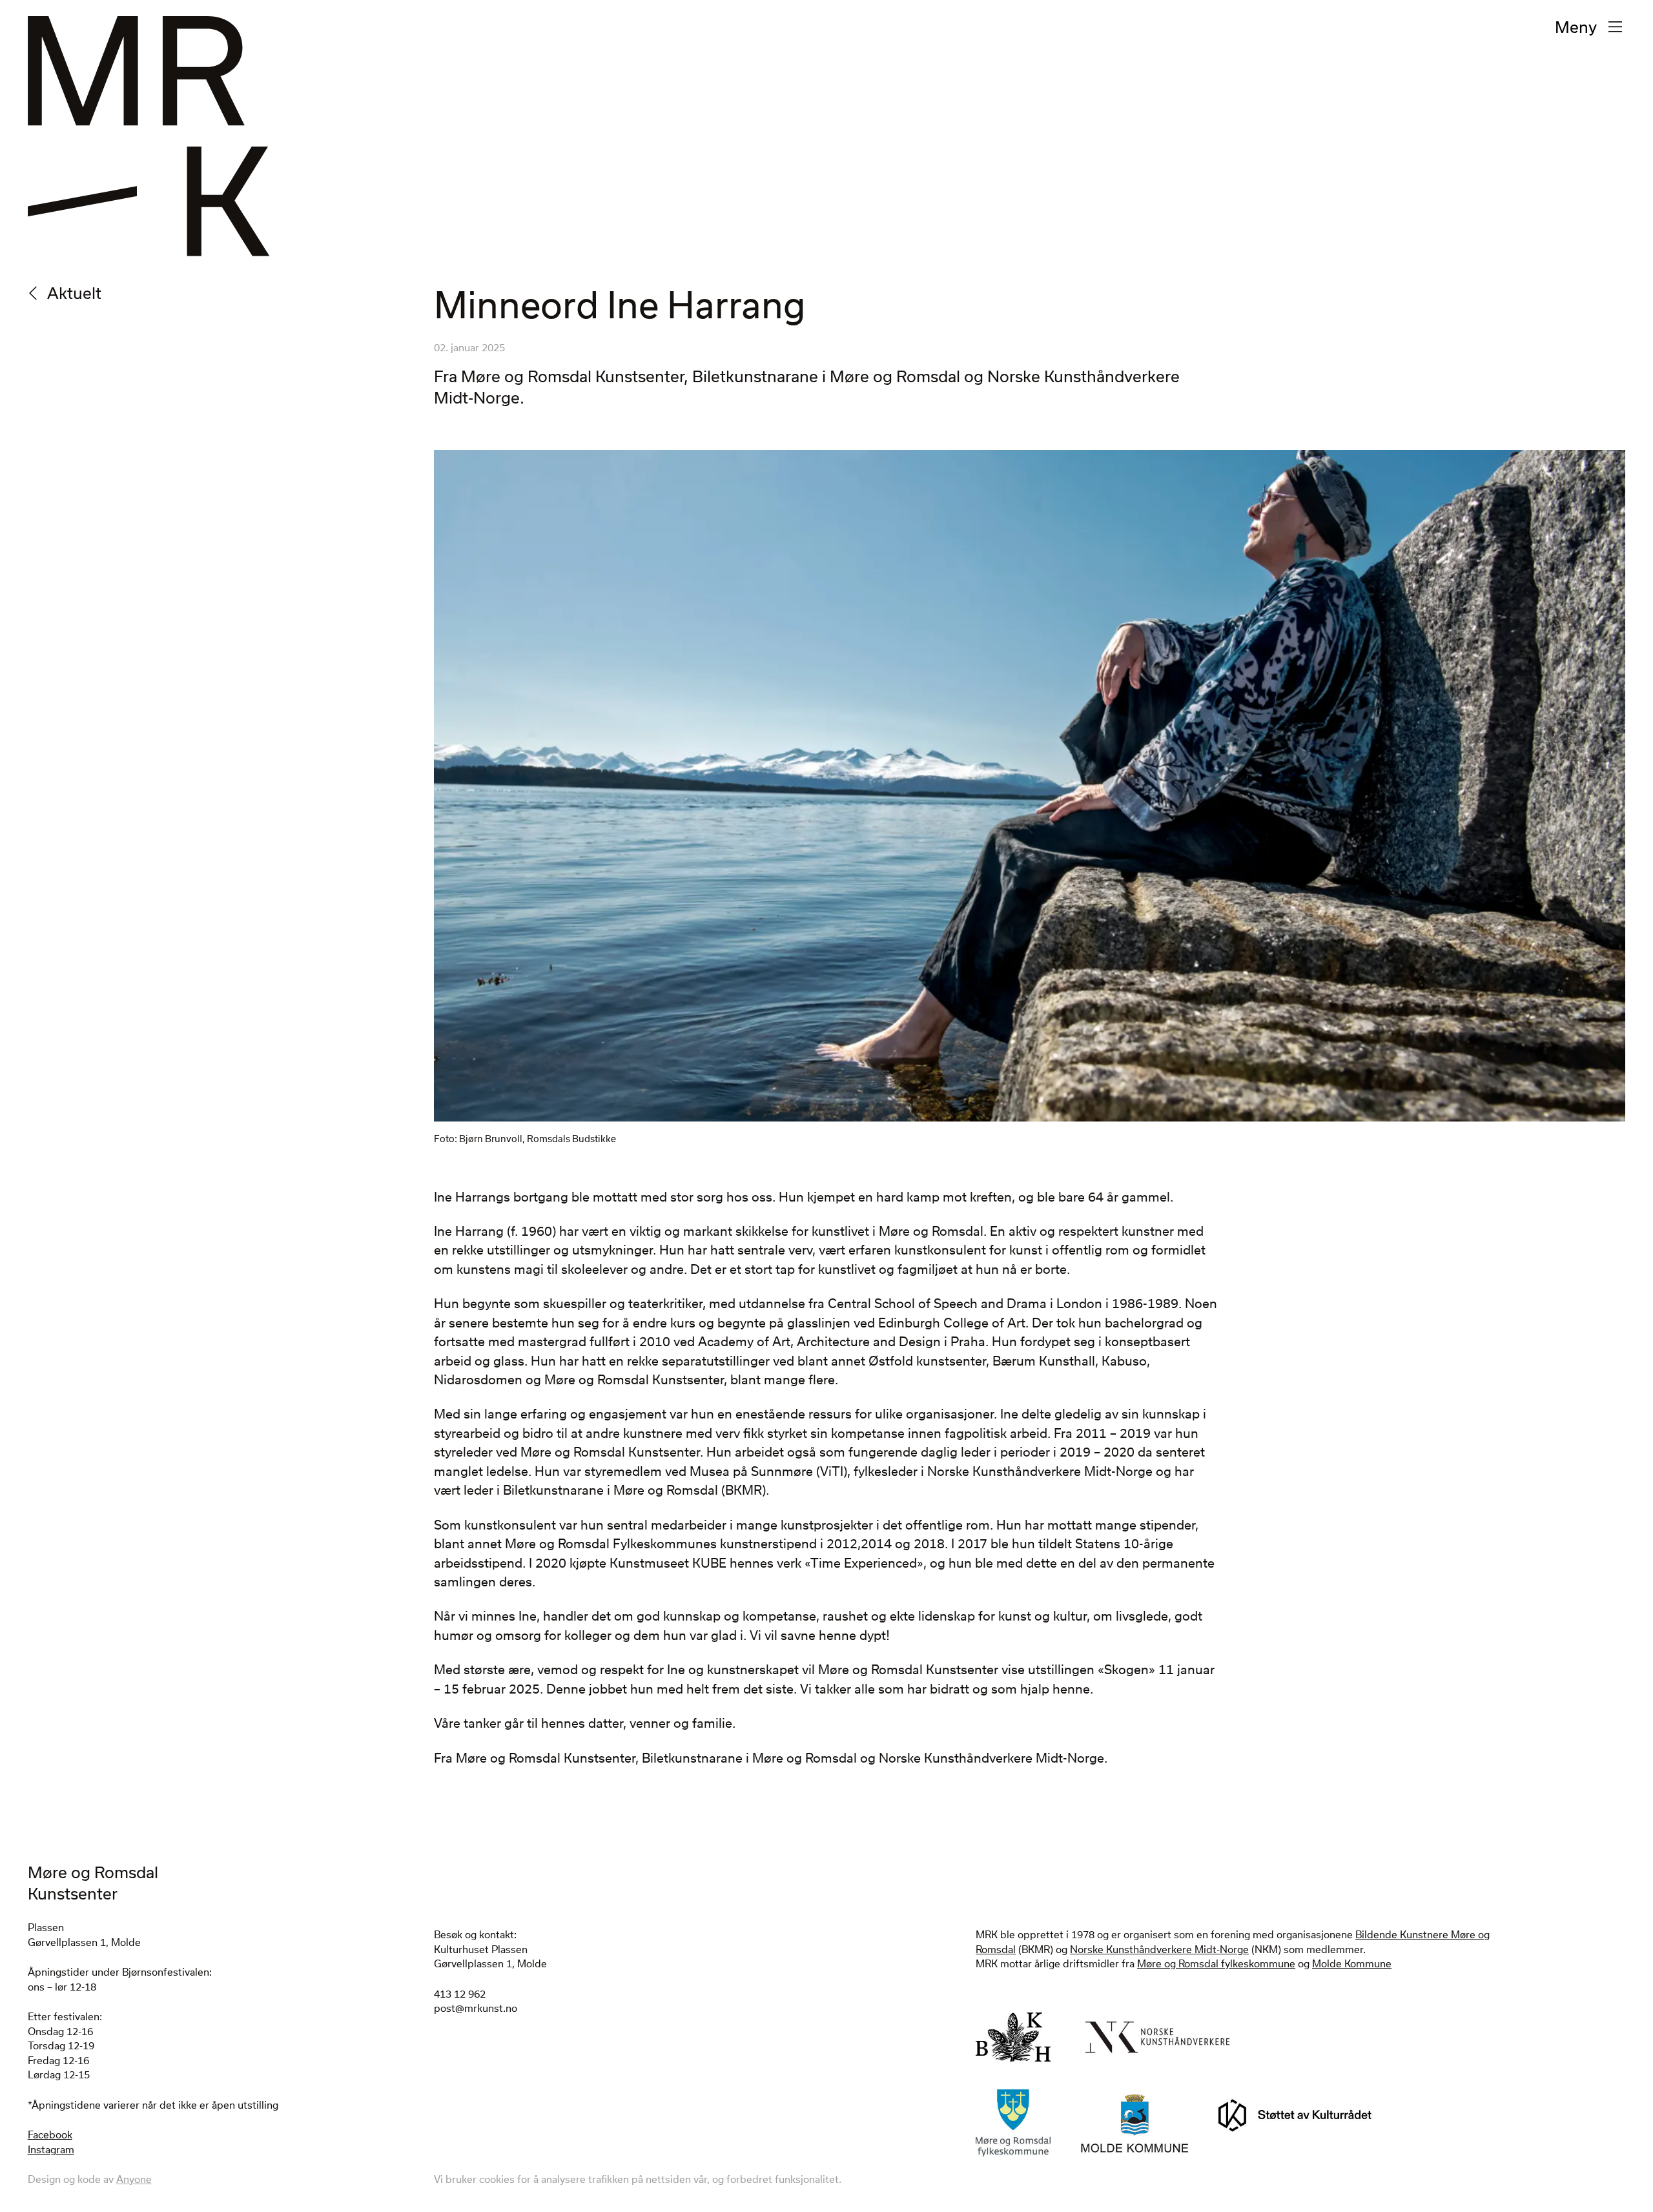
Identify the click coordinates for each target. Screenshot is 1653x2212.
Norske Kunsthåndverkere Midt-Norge (1159, 1949)
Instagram (51, 2149)
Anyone (134, 2179)
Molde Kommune (1352, 1963)
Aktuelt (74, 292)
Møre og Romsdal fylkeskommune (1216, 1963)
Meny (1576, 26)
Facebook (50, 2135)
